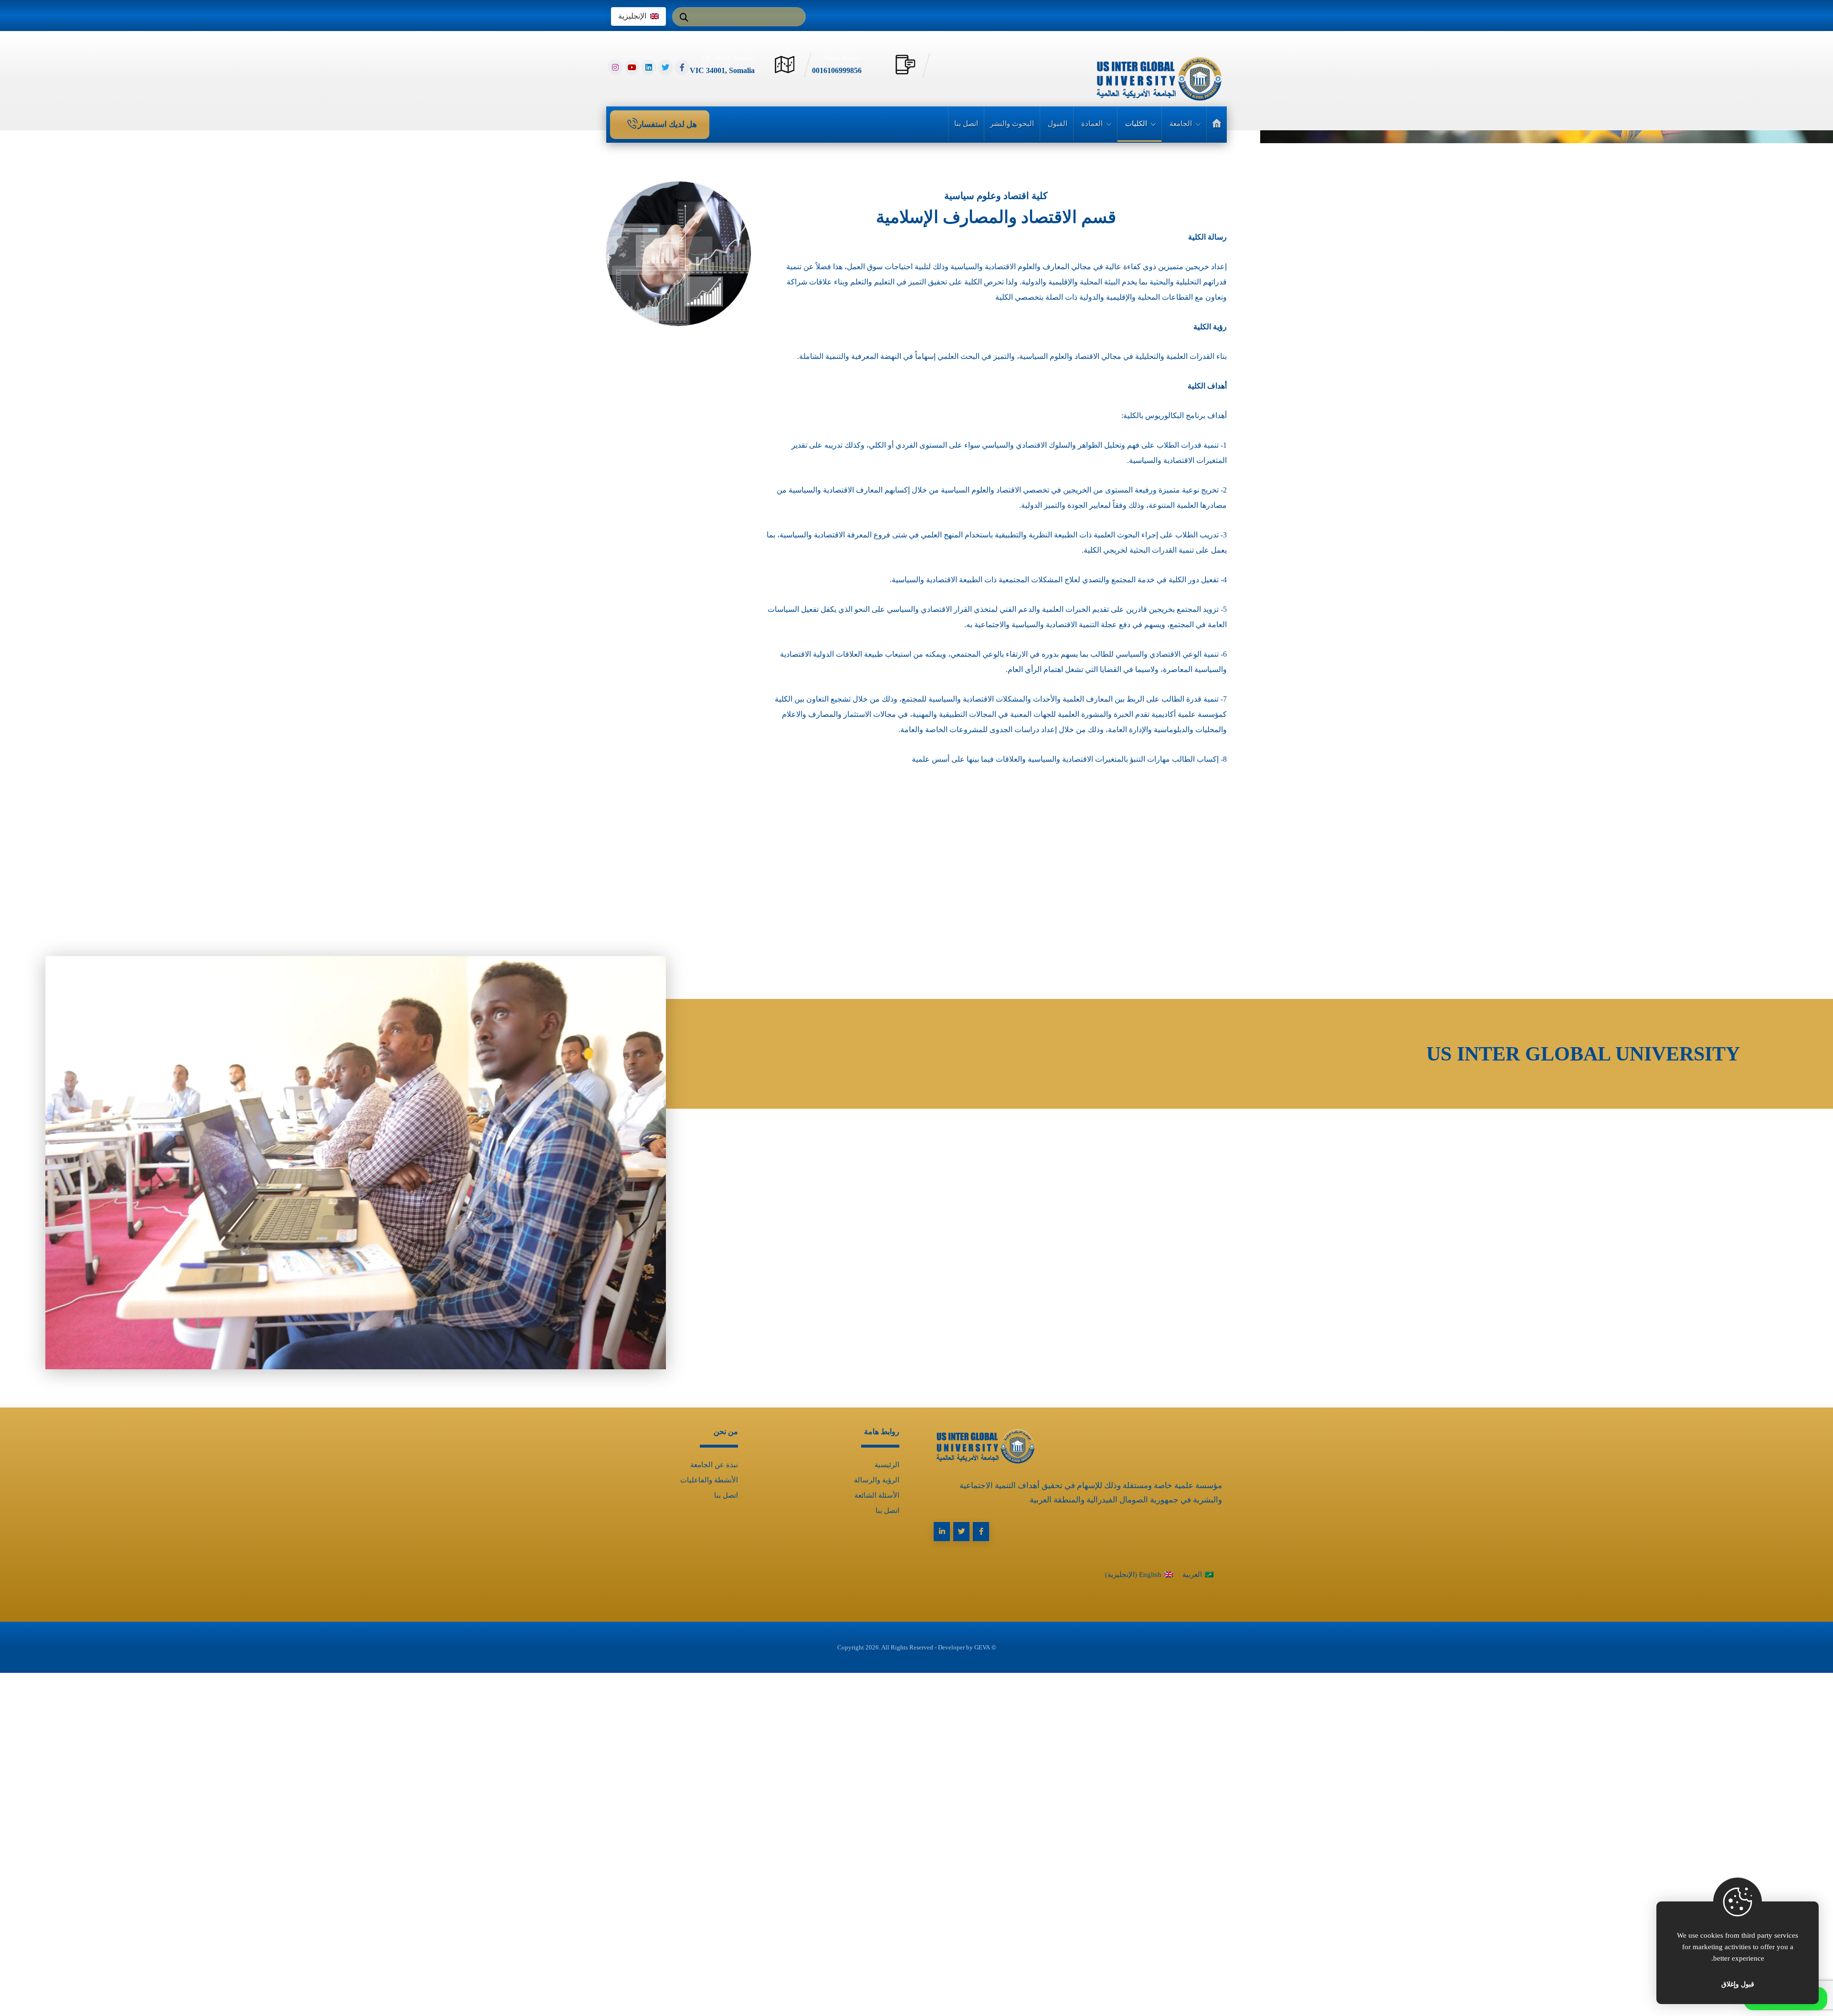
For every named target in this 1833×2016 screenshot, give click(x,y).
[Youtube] (632, 67)
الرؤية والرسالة (877, 1480)
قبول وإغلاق (1738, 1984)
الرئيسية (887, 1465)
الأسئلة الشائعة (877, 1495)
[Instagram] (615, 67)
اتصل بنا (887, 1511)
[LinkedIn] (649, 67)
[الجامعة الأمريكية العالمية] (1155, 78)
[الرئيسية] (1217, 124)
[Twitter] (665, 67)
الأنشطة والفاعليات (709, 1480)
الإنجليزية (632, 16)
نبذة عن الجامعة (714, 1465)
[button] (684, 13)
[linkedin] (942, 1532)
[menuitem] (1198, 1574)
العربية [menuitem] (1192, 1575)
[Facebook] (682, 67)
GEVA (982, 1647)
